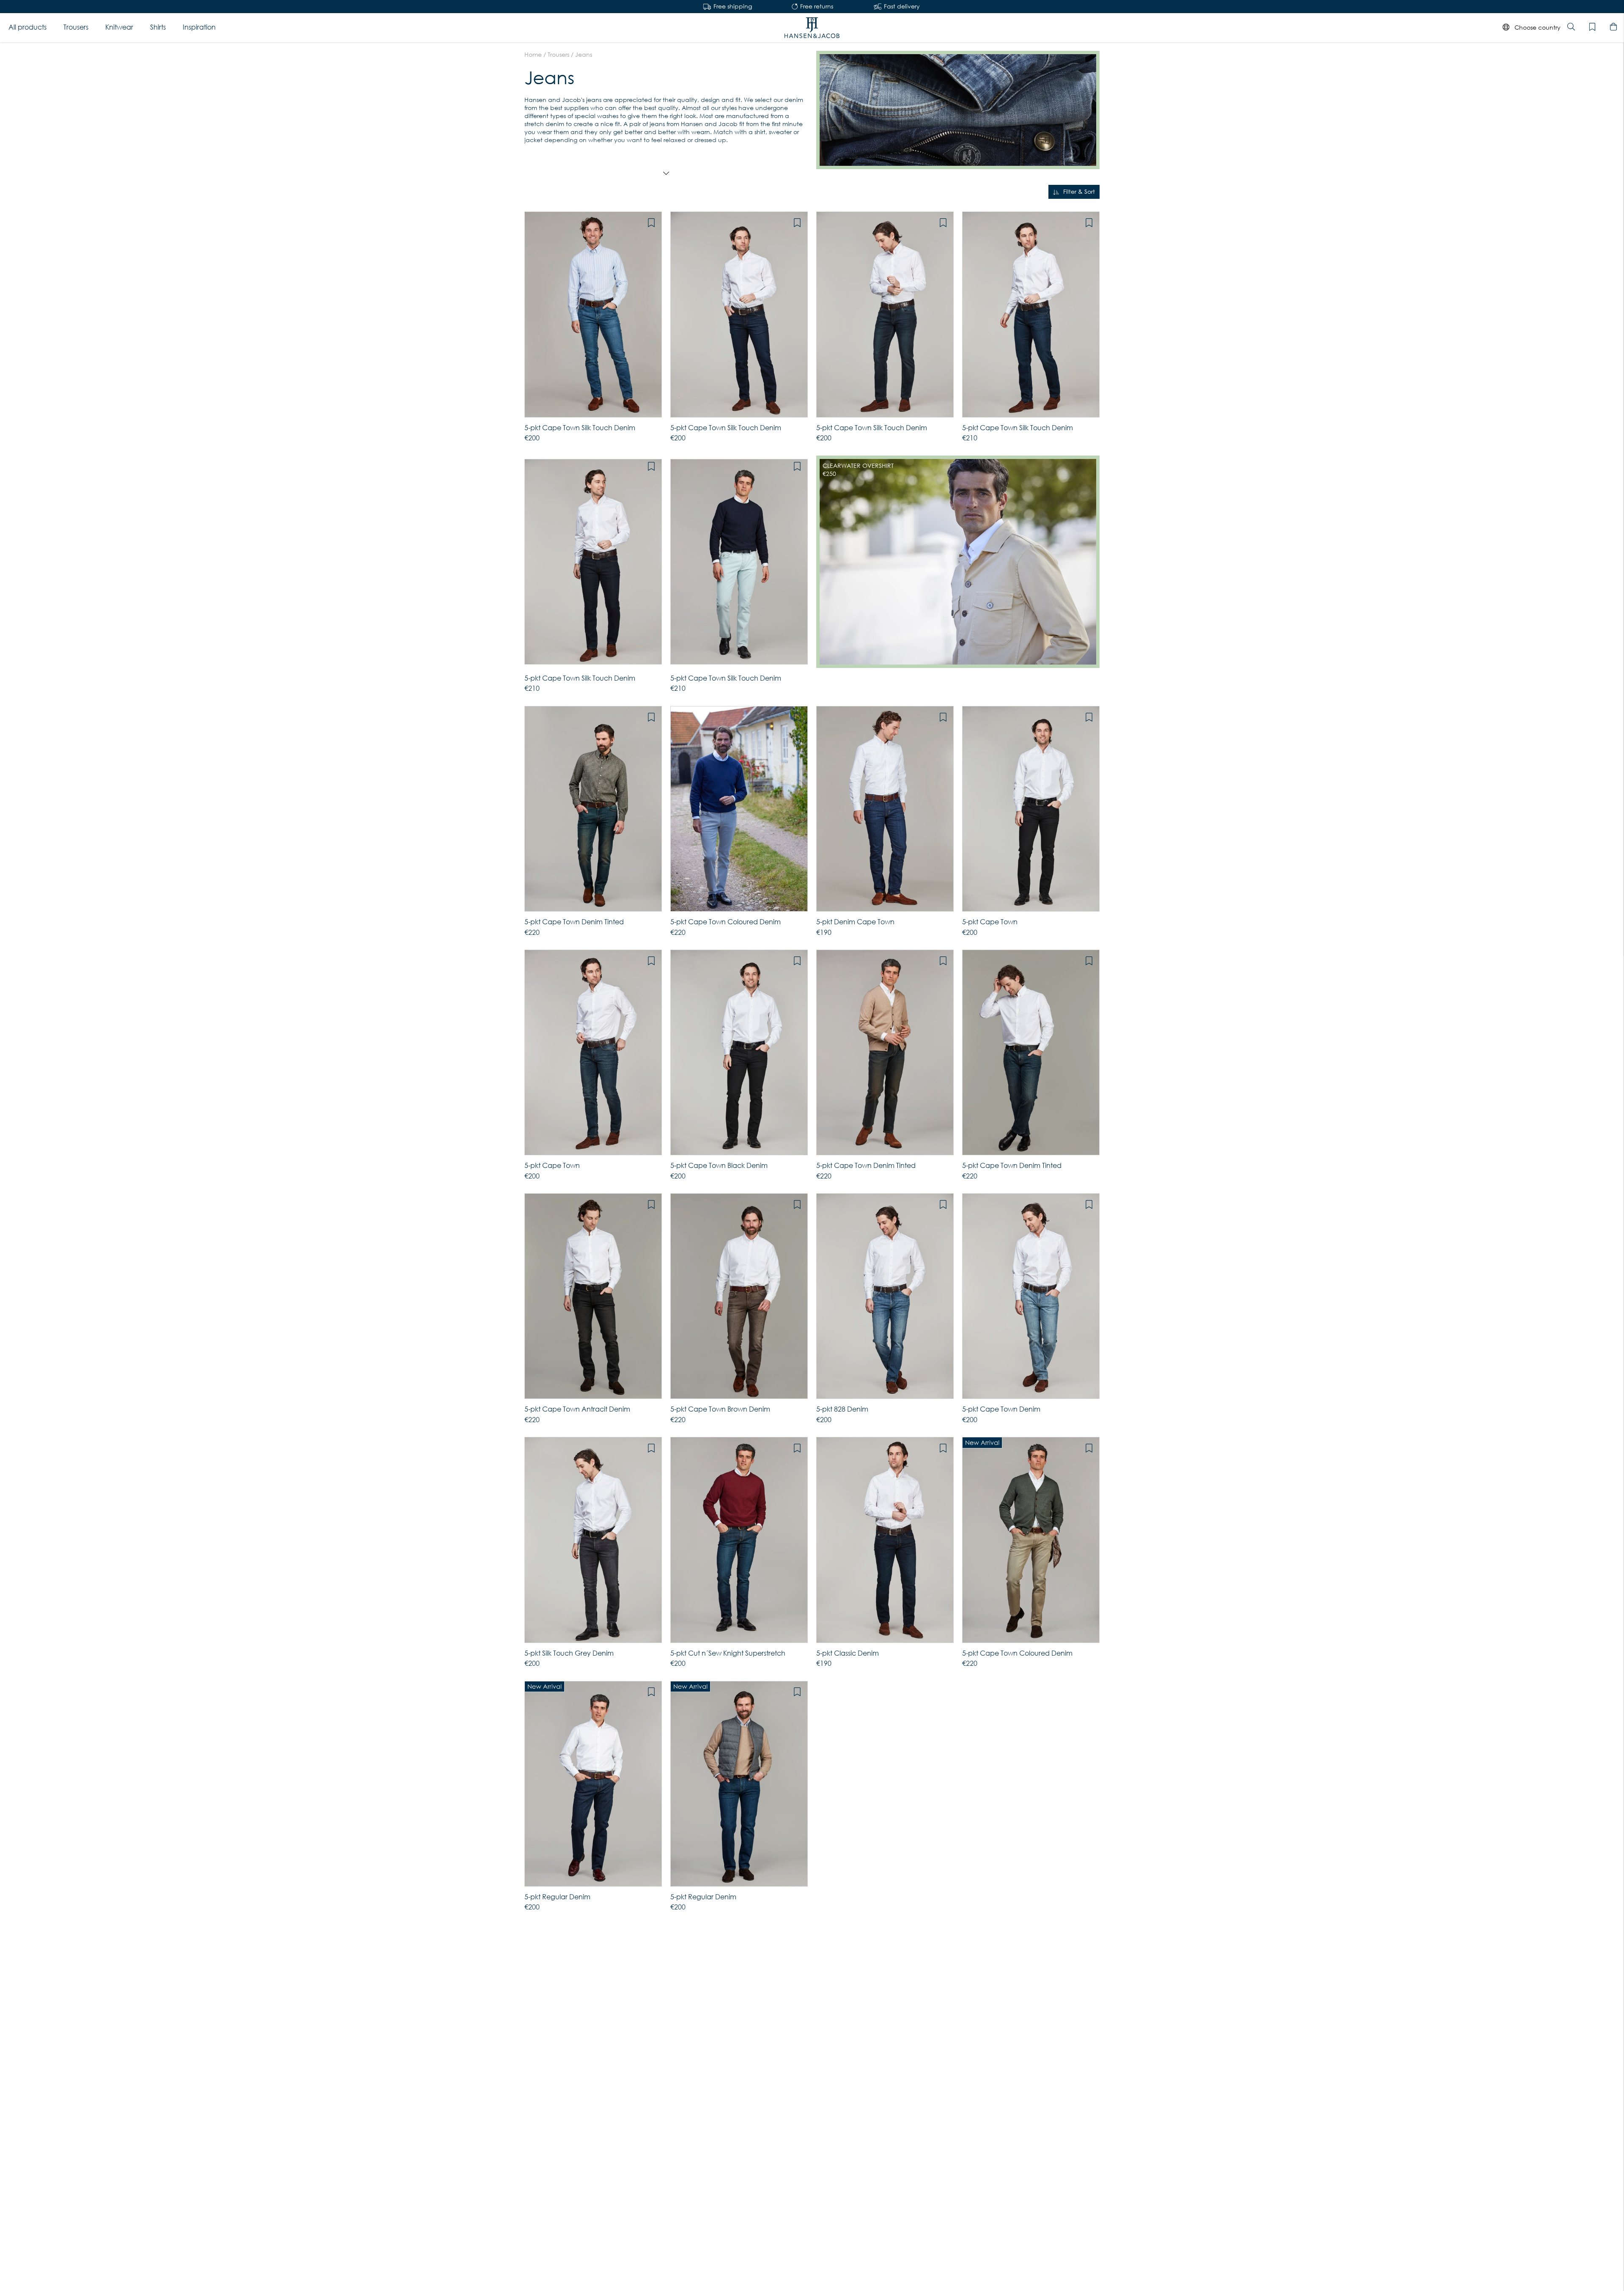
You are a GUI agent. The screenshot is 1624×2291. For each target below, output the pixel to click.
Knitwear (119, 27)
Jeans (584, 55)
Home (533, 55)
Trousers (76, 27)
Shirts (158, 27)
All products (27, 27)
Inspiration (199, 27)
